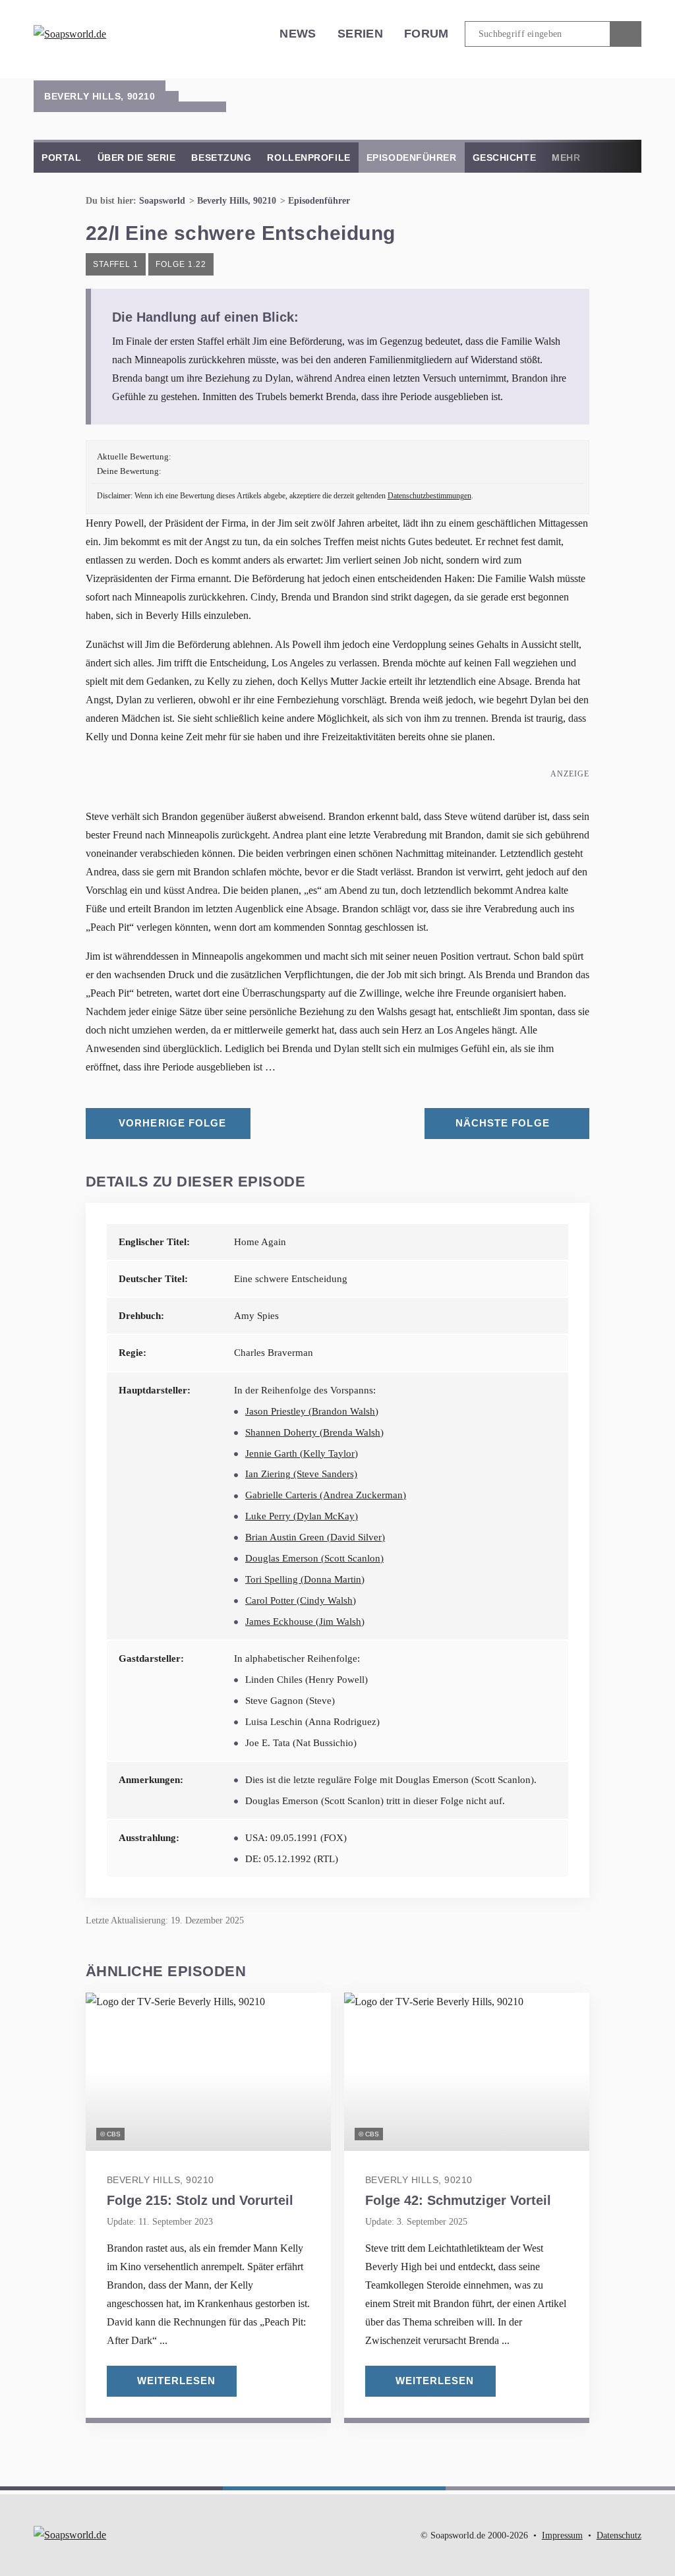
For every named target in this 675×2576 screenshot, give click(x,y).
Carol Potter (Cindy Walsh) (301, 1600)
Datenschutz (619, 2535)
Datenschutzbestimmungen (429, 496)
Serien (360, 34)
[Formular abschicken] (626, 34)
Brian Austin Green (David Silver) (315, 1537)
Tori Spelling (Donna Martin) (305, 1579)
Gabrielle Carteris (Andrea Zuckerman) (326, 1495)
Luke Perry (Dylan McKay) (302, 1516)
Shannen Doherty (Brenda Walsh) (314, 1432)
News (298, 34)
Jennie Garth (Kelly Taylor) (302, 1453)
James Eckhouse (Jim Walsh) (305, 1622)
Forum (426, 34)
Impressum (562, 2535)
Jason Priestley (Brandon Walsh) (312, 1411)
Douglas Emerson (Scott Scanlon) (314, 1558)
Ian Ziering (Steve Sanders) (301, 1474)
